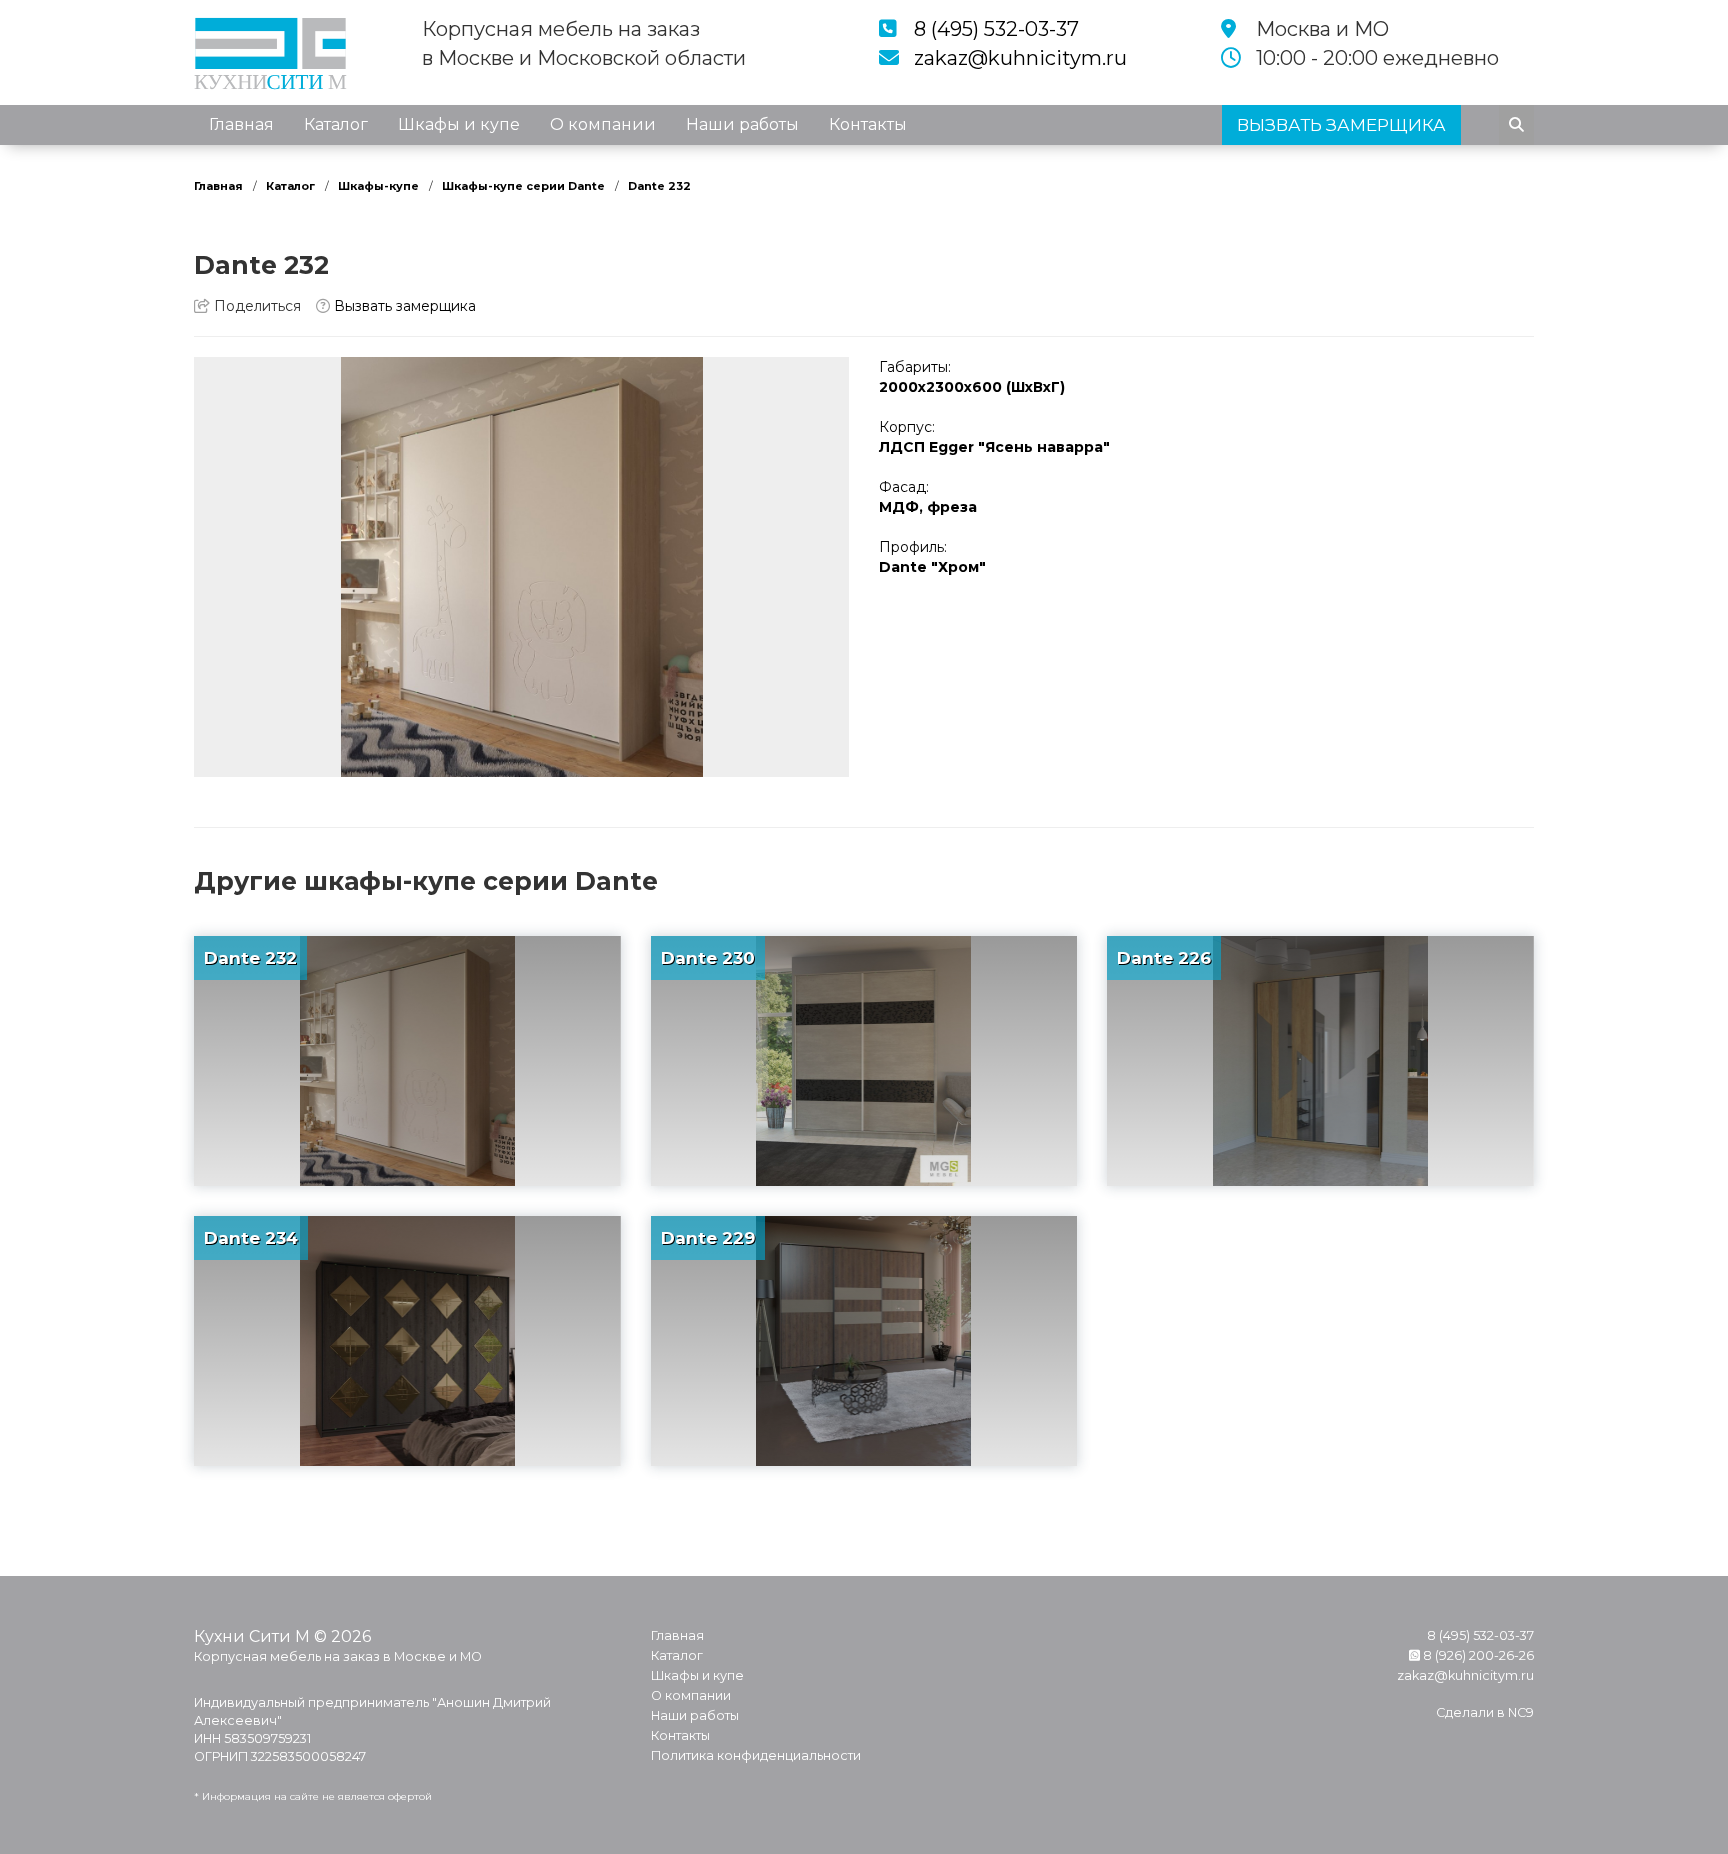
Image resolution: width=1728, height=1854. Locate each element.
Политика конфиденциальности (756, 1755)
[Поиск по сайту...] (1516, 125)
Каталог (336, 124)
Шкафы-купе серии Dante (523, 186)
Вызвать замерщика (403, 306)
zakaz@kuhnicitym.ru (1020, 58)
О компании (603, 124)
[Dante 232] (521, 567)
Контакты (868, 124)
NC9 (1521, 1712)
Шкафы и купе (459, 124)
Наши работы (742, 124)
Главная (241, 124)
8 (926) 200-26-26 (1477, 1655)
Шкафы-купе (378, 186)
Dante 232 (659, 186)
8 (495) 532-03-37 (996, 29)
